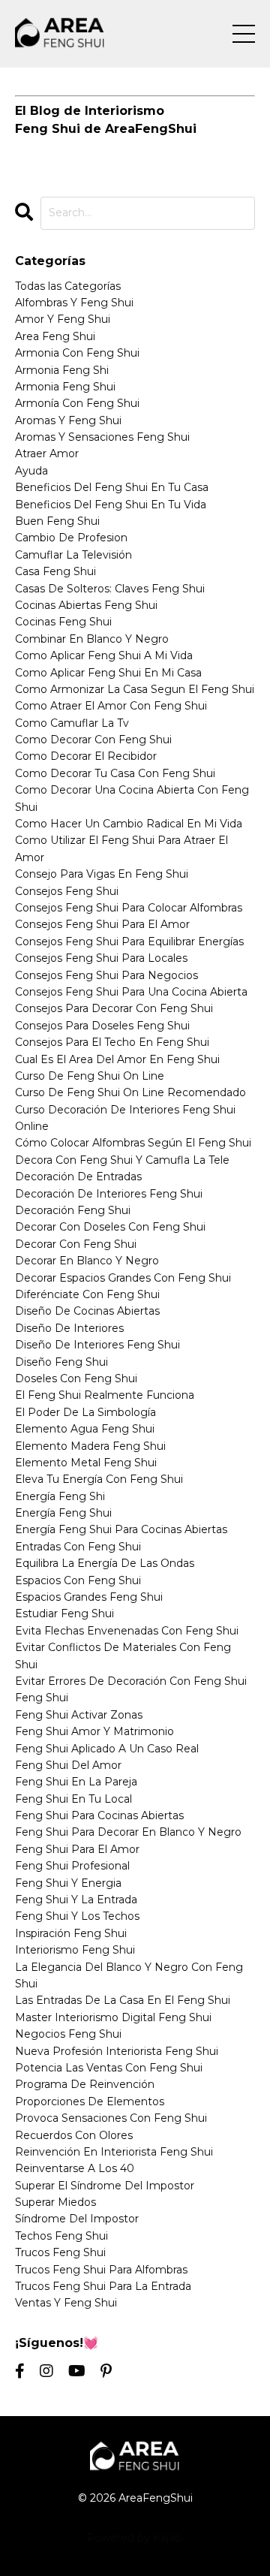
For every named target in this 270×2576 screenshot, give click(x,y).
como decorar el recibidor (86, 756)
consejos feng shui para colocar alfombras (129, 908)
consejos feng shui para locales (101, 958)
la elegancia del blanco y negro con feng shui (129, 1975)
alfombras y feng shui (74, 303)
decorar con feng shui (76, 1244)
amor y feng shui (63, 319)
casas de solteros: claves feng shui (110, 589)
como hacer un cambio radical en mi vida (129, 824)
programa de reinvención (85, 2084)
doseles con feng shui (76, 1378)
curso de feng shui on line (90, 1076)
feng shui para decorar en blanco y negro (128, 1832)
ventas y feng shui (66, 2303)
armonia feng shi (62, 370)
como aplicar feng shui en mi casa (108, 673)
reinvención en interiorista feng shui (114, 2152)
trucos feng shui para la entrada (103, 2286)
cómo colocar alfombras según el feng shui (133, 1143)
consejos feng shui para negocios (106, 975)
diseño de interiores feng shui (97, 1345)
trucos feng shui (60, 2252)
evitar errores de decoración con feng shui (131, 1681)
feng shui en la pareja (76, 1782)
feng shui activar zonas (79, 1715)
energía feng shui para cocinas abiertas (121, 1529)
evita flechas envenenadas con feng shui (127, 1631)
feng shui (42, 1698)
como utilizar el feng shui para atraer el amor (121, 848)
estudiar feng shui (64, 1613)
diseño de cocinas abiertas (87, 1311)
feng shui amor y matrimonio (94, 1731)
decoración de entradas (78, 1177)
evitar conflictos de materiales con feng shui (123, 1656)
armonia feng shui (65, 387)
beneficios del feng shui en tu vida (111, 505)
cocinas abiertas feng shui (86, 605)
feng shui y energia (68, 1883)
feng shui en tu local (73, 1799)
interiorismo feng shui (75, 1950)
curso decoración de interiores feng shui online (125, 1118)
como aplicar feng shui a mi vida (104, 655)
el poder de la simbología (85, 1412)
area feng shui (55, 336)
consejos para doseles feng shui (102, 1026)
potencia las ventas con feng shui (109, 2068)
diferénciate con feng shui (87, 1294)
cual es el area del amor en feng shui (117, 1059)
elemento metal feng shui (86, 1463)
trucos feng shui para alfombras (101, 2270)
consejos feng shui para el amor (102, 924)
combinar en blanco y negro (92, 639)
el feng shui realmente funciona (105, 1395)
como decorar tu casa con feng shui (115, 773)
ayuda (31, 471)
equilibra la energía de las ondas (105, 1563)
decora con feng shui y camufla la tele (122, 1160)
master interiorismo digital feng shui (113, 2017)
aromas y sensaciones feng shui (102, 437)
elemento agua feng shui (85, 1429)
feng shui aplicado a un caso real (107, 1749)
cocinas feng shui (63, 622)
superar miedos (55, 2202)
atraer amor (47, 453)
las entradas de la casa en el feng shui (123, 2000)
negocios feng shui (68, 2034)
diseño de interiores (69, 1328)
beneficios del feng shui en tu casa (112, 487)
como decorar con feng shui (93, 740)
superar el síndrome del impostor (105, 2186)
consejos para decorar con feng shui (114, 1008)
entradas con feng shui (78, 1547)
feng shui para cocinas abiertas (99, 1815)
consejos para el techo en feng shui (112, 1042)
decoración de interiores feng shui (109, 1194)
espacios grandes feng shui (89, 1597)
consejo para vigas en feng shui (102, 874)
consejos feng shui (67, 891)
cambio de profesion (71, 538)
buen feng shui (57, 521)
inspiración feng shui (71, 1933)
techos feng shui (61, 2236)
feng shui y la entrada (76, 1900)
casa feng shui (55, 571)
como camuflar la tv (72, 723)
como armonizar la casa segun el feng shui (135, 689)
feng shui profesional (72, 1866)
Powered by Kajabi (135, 2538)
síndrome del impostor (77, 2219)
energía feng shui (63, 1513)
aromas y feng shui (68, 420)
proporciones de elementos (90, 2101)
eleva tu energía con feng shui (99, 1479)
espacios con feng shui (78, 1580)
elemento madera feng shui (90, 1446)
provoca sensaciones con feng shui (111, 2118)
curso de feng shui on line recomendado (130, 1092)
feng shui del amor (68, 1765)
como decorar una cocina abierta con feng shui (132, 798)
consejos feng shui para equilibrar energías (129, 942)
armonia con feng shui (77, 353)
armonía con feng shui (77, 403)
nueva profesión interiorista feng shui (117, 2051)
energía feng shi (60, 1496)
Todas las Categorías (68, 286)
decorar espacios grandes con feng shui (123, 1278)
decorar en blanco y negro (87, 1261)
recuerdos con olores (74, 2135)
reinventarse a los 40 (75, 2168)
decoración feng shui (73, 1210)
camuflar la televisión (73, 555)
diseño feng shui (61, 1362)
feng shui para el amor (77, 1849)
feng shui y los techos (77, 1916)
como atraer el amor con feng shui (111, 706)
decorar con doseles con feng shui (110, 1227)
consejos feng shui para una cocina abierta (131, 992)
